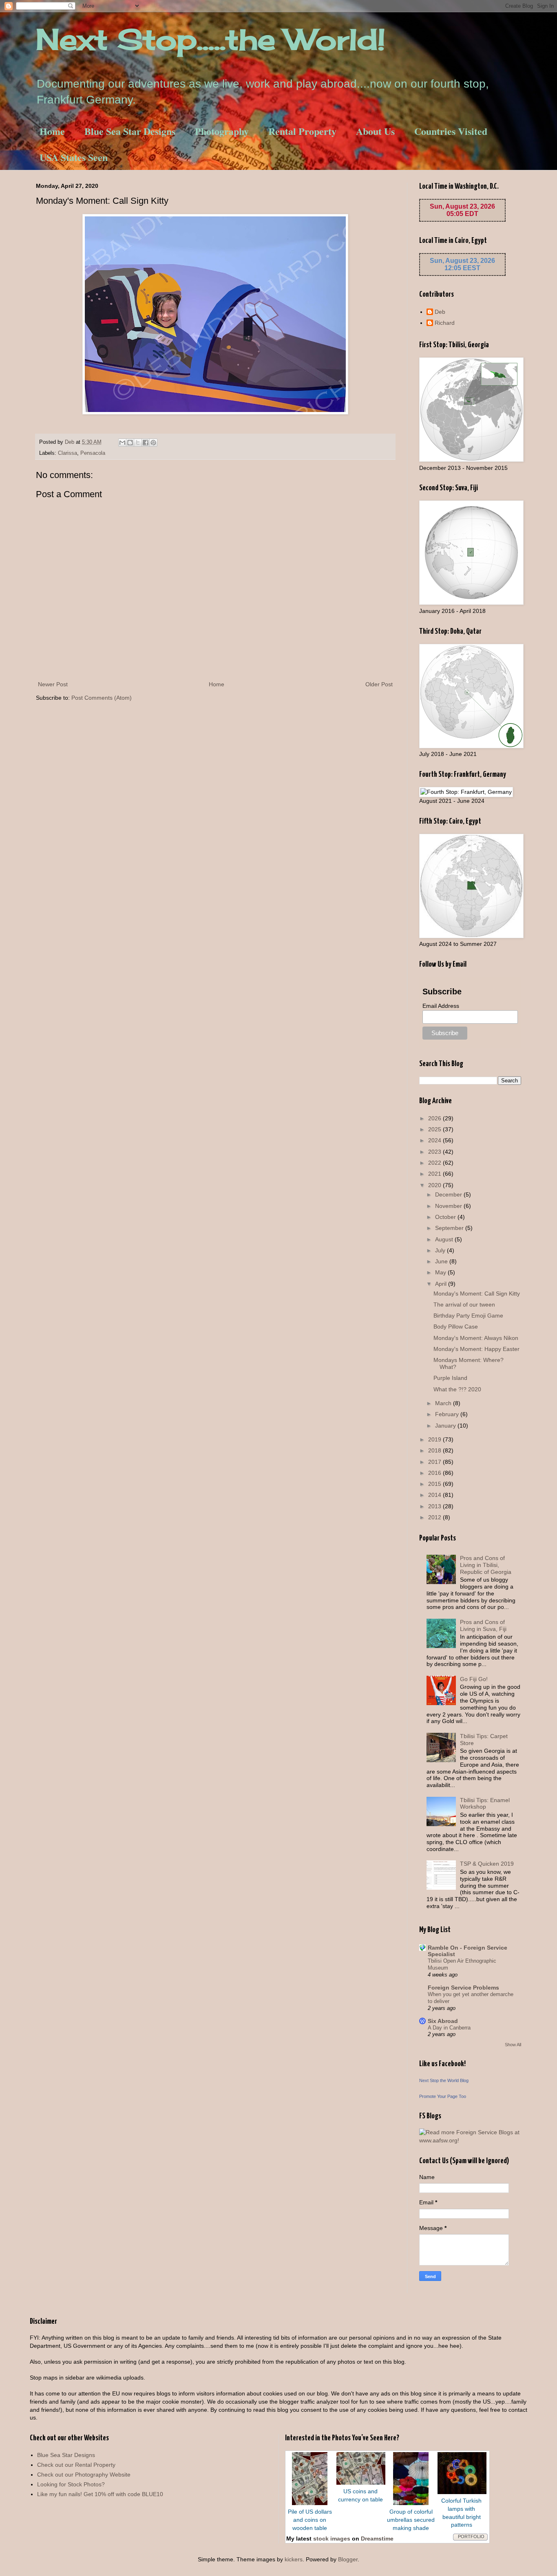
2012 (435, 1517)
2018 (435, 1450)
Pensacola (93, 453)
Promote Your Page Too (443, 2096)
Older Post (379, 684)
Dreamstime (377, 2539)
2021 (435, 1174)
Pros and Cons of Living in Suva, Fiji (483, 1625)
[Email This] (122, 443)
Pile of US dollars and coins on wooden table (310, 2520)
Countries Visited (451, 131)
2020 (435, 1185)
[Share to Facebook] (146, 443)
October (446, 1217)
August (445, 1239)
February (448, 1414)
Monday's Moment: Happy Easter (476, 1349)
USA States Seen (74, 157)
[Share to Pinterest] (153, 443)
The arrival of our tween (464, 1305)
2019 (435, 1439)
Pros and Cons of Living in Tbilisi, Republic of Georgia (486, 1565)
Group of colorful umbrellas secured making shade (411, 2520)
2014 (435, 1495)
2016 (435, 1473)
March (444, 1403)
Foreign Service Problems (463, 1988)
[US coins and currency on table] (361, 2483)
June (442, 1261)
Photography (222, 131)
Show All (513, 2045)
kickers (294, 2559)
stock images (332, 2539)
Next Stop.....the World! (211, 39)
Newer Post (53, 684)
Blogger (348, 2559)
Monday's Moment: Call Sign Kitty (477, 1294)
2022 (435, 1163)
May (441, 1272)
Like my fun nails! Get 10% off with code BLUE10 (100, 2494)
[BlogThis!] (130, 443)
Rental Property (302, 131)
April (442, 1284)
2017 (435, 1462)
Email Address (441, 1006)
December (449, 1194)
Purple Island (450, 1378)
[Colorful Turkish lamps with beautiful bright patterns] (462, 2492)
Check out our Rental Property (76, 2465)
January (446, 1426)
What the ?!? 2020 (457, 1389)
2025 (435, 1129)
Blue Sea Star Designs (130, 131)
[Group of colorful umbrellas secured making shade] (411, 2503)
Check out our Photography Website (84, 2475)
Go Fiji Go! (474, 1679)
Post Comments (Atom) (102, 698)
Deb (440, 312)
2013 (435, 1506)
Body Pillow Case (456, 1327)
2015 (435, 1484)
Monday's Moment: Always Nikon (476, 1338)
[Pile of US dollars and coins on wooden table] (310, 2503)
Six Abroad (443, 2021)
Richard (445, 323)
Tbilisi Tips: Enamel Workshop (485, 1804)
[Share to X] (138, 443)
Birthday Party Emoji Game (468, 1316)
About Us (375, 131)
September (450, 1228)
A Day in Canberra (449, 2028)
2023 (435, 1152)
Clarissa (67, 453)
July (441, 1250)
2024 (435, 1140)
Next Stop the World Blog (444, 2080)
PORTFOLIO (471, 2536)
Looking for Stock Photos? (71, 2484)
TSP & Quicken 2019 (487, 1864)
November (449, 1206)
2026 (435, 1118)
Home (52, 131)
